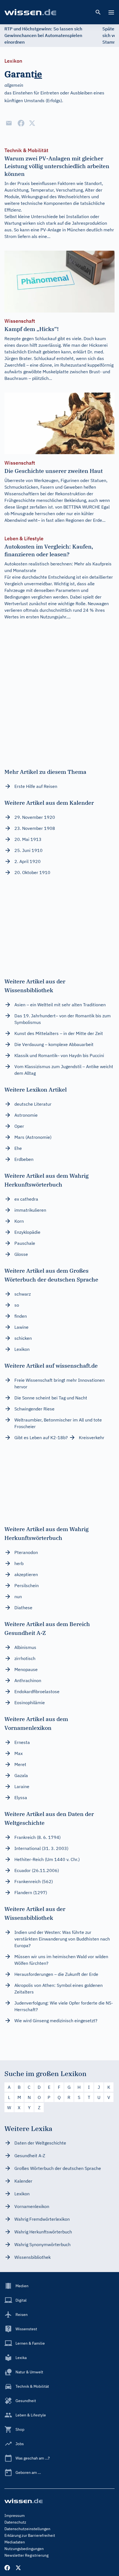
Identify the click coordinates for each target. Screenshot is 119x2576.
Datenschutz (15, 2522)
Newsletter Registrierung (26, 2555)
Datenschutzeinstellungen (27, 2529)
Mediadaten (15, 2542)
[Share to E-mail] (9, 123)
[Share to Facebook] (21, 123)
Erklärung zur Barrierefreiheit (30, 2535)
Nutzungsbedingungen (24, 2549)
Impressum (15, 2516)
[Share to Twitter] (32, 123)
